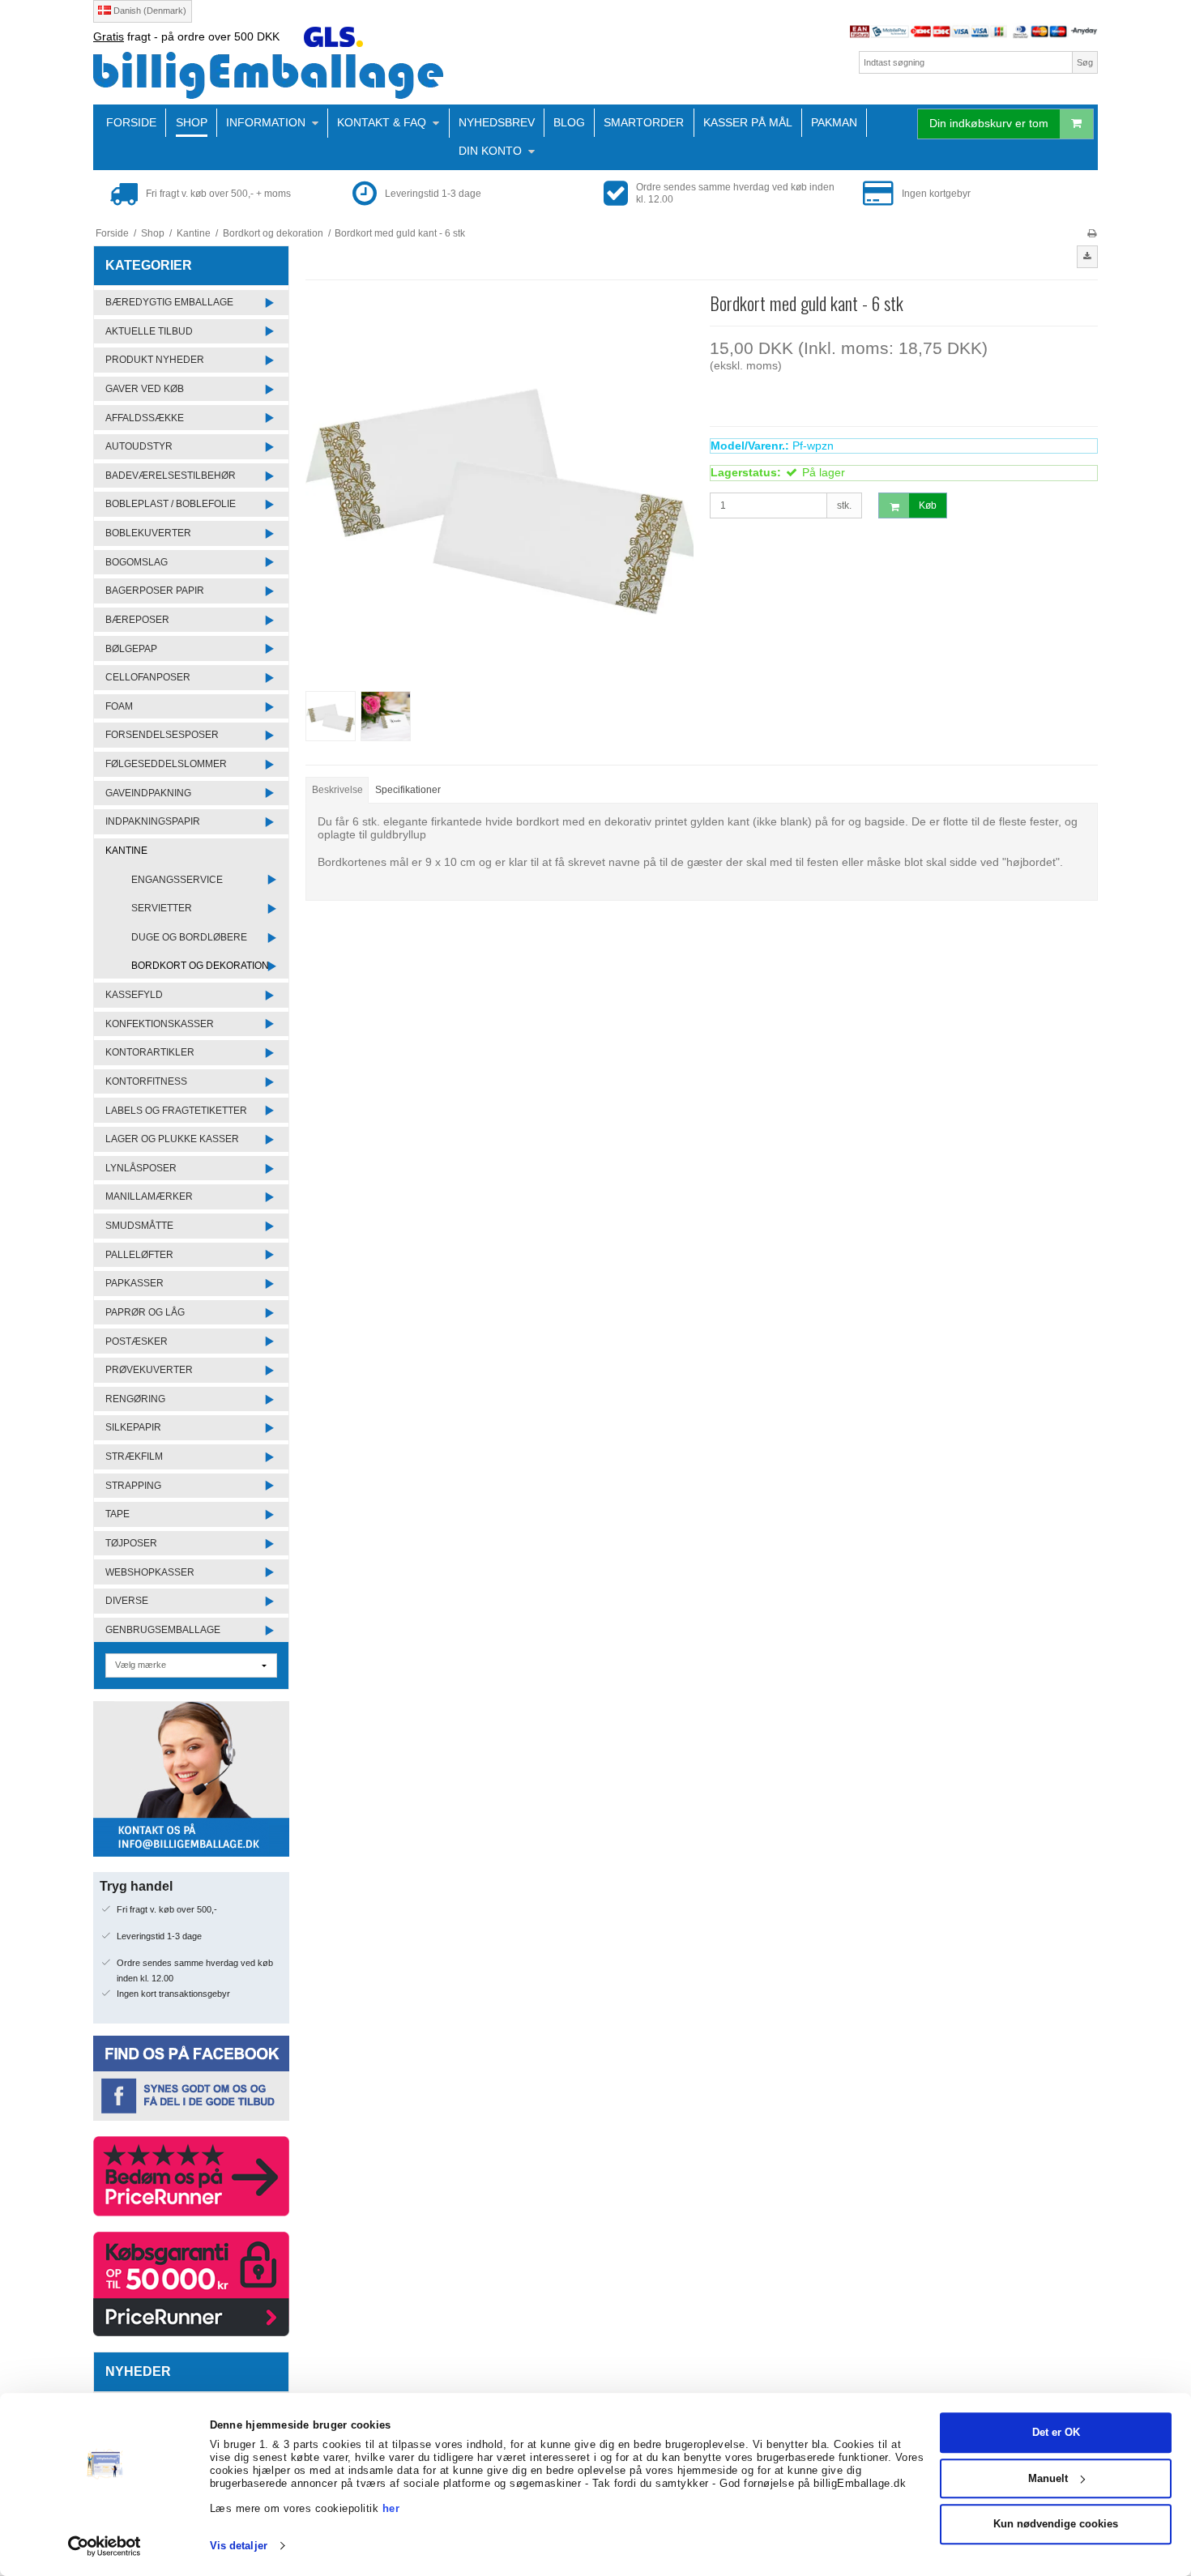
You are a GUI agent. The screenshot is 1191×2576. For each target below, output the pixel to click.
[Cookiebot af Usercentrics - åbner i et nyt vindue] (105, 2546)
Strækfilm (134, 1456)
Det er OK (1056, 2432)
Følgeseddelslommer (166, 764)
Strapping (133, 1486)
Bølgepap (131, 649)
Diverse (127, 1601)
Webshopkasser (150, 1572)
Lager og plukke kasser (172, 1139)
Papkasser (134, 1283)
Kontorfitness (146, 1081)
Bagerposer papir (155, 591)
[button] (1087, 257)
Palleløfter (139, 1255)
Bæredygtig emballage (169, 302)
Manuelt (1048, 2478)
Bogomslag (137, 562)
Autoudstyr (139, 446)
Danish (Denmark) (149, 11)
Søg (1085, 62)
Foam (119, 706)
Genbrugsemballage (163, 1630)
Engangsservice (177, 880)
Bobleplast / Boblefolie (171, 504)
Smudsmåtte (139, 1226)
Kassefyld (134, 995)
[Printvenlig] (1092, 233)
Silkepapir (133, 1427)
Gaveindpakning (148, 793)
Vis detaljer (239, 2546)
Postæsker (137, 1341)
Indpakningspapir (153, 821)
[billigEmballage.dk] (340, 75)
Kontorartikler (150, 1052)
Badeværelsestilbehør (171, 476)
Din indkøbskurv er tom (989, 123)
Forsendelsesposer (162, 735)
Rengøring (135, 1399)
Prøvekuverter (149, 1370)
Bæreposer (137, 620)
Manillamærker (149, 1196)
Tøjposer (131, 1543)
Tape (117, 1514)
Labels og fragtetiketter (176, 1111)
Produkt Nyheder (155, 360)
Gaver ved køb (145, 389)
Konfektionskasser (160, 1024)
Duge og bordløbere (189, 937)
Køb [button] (928, 505)
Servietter (162, 908)
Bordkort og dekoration (200, 966)
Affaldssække (145, 418)
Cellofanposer (148, 677)
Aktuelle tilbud (149, 331)
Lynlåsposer (141, 1168)
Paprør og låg (145, 1312)
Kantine (126, 851)
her (391, 2508)
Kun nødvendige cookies (1056, 2524)
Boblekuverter (148, 533)
